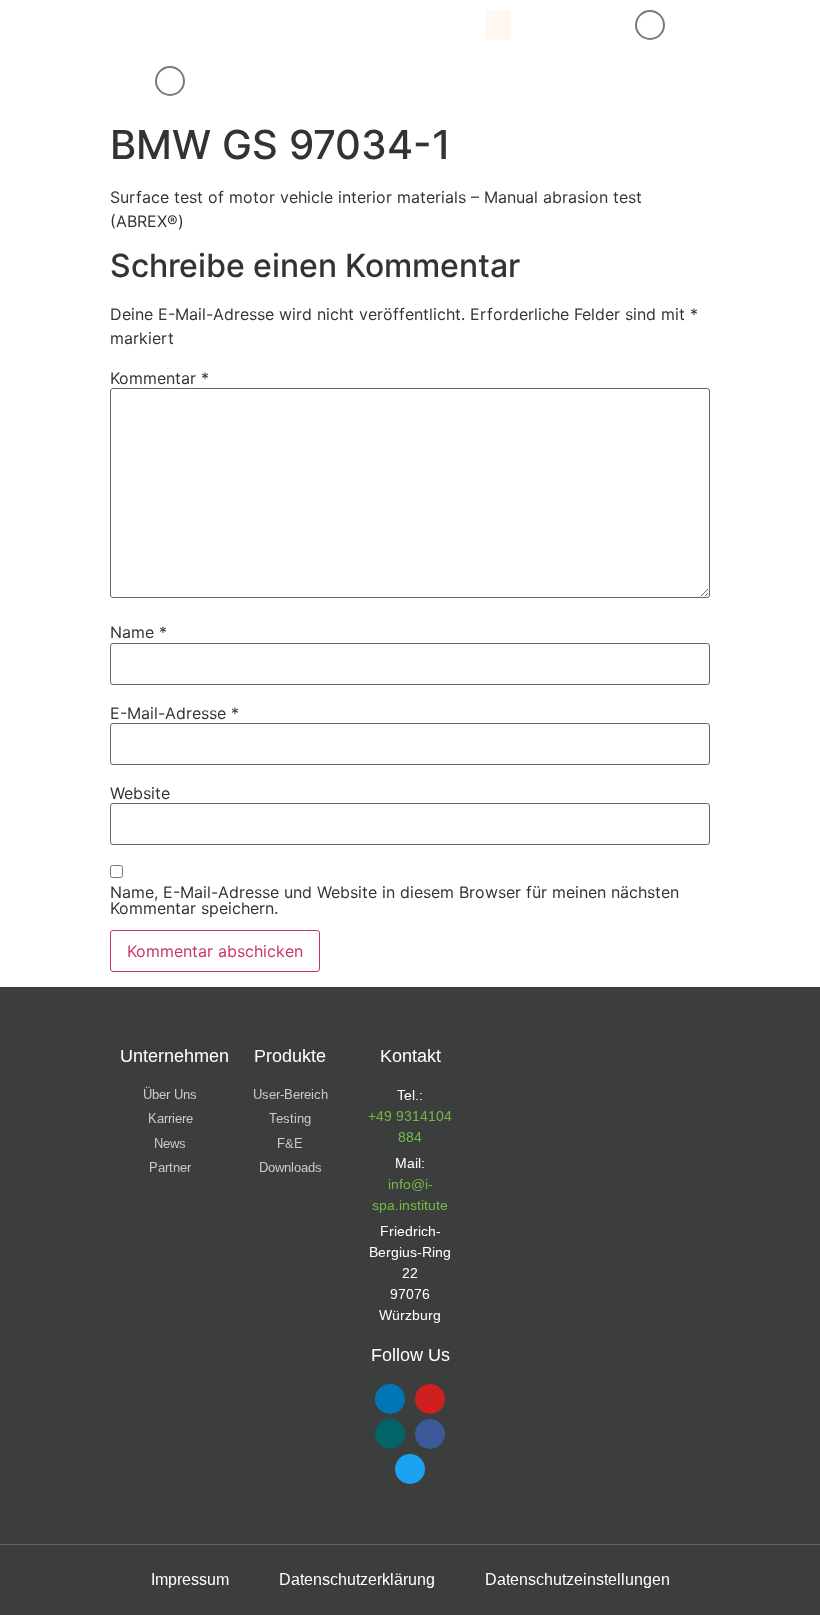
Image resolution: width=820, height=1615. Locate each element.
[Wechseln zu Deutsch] (336, 81)
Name (138, 632)
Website (140, 793)
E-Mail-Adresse (174, 713)
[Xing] (390, 1434)
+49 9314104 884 (410, 1126)
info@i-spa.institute (410, 1194)
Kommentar (159, 378)
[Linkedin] (390, 1399)
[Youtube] (430, 1399)
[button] (498, 25)
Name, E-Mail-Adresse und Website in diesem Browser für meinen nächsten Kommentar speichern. (394, 900)
